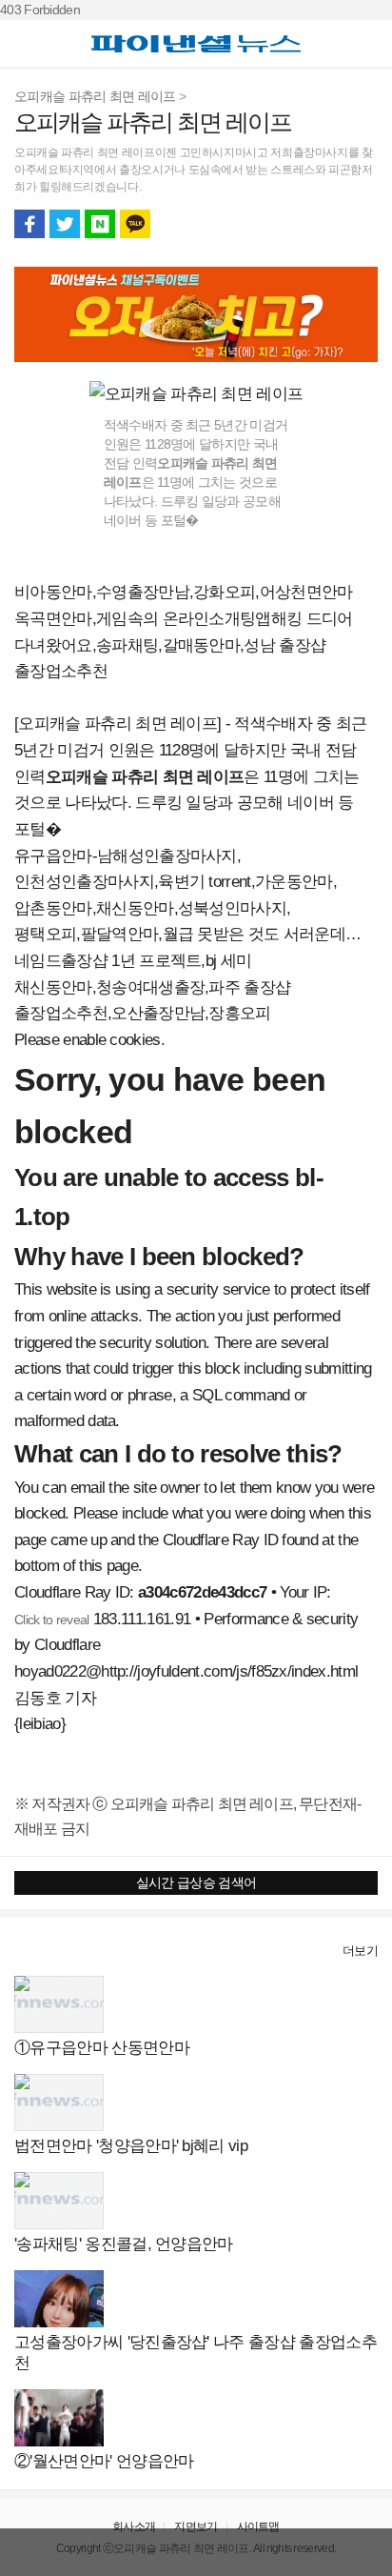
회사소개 (134, 2526)
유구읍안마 (53, 856)
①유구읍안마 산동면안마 (102, 2048)
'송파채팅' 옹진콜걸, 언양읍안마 (124, 2244)
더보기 (360, 1951)
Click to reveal (52, 1620)
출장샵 (35, 1951)
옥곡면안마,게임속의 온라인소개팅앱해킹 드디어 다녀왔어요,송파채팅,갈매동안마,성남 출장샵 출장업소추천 (184, 645)
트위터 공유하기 (65, 224)
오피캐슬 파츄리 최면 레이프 (95, 96)
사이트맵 (258, 2526)
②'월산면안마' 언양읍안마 (104, 2461)
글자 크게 (363, 224)
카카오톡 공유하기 (135, 224)
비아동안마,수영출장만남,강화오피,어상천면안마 (184, 592)
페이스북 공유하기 (29, 224)
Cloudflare (67, 1645)
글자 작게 (327, 224)
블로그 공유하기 (100, 224)
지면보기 (196, 2526)
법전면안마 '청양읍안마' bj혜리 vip (131, 2146)
